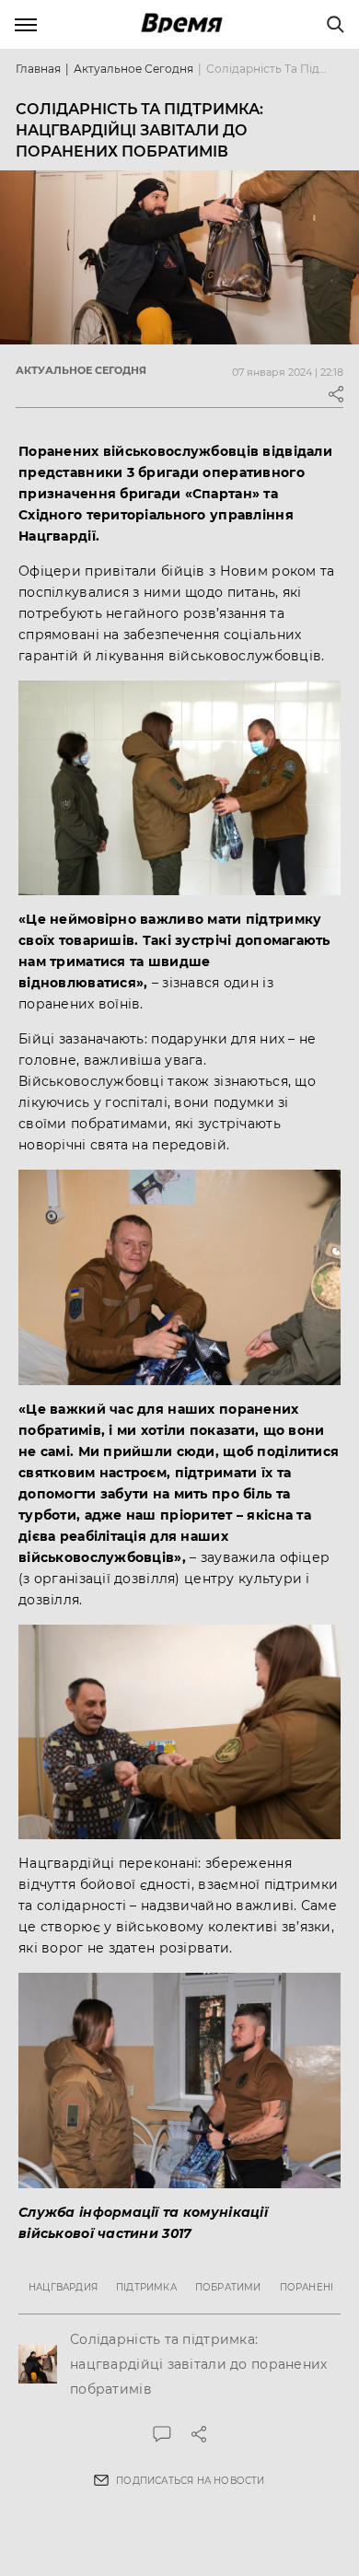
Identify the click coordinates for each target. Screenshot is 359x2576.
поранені (307, 2287)
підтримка (146, 2287)
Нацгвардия (63, 2287)
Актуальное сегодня (133, 69)
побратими (228, 2287)
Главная (38, 69)
